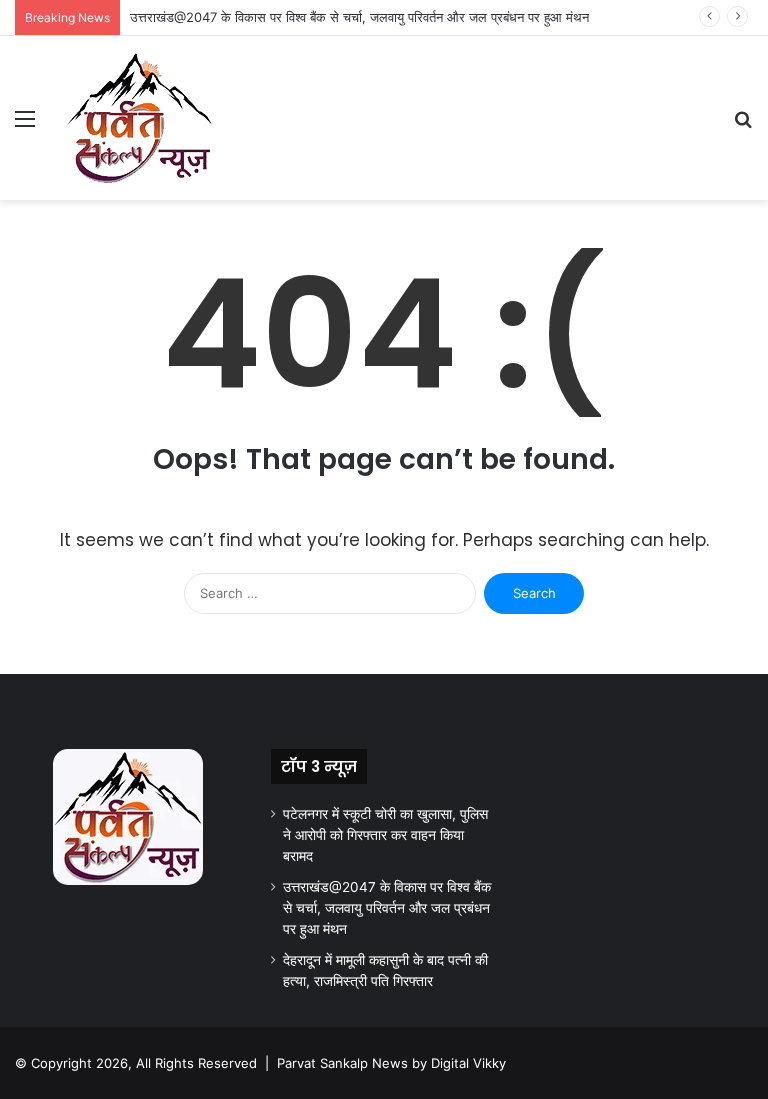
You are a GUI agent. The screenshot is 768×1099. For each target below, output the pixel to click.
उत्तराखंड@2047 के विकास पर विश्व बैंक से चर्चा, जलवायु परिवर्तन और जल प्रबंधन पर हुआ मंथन (359, 17)
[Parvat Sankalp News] (139, 118)
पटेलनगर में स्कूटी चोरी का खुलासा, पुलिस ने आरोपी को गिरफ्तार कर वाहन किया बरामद (385, 835)
